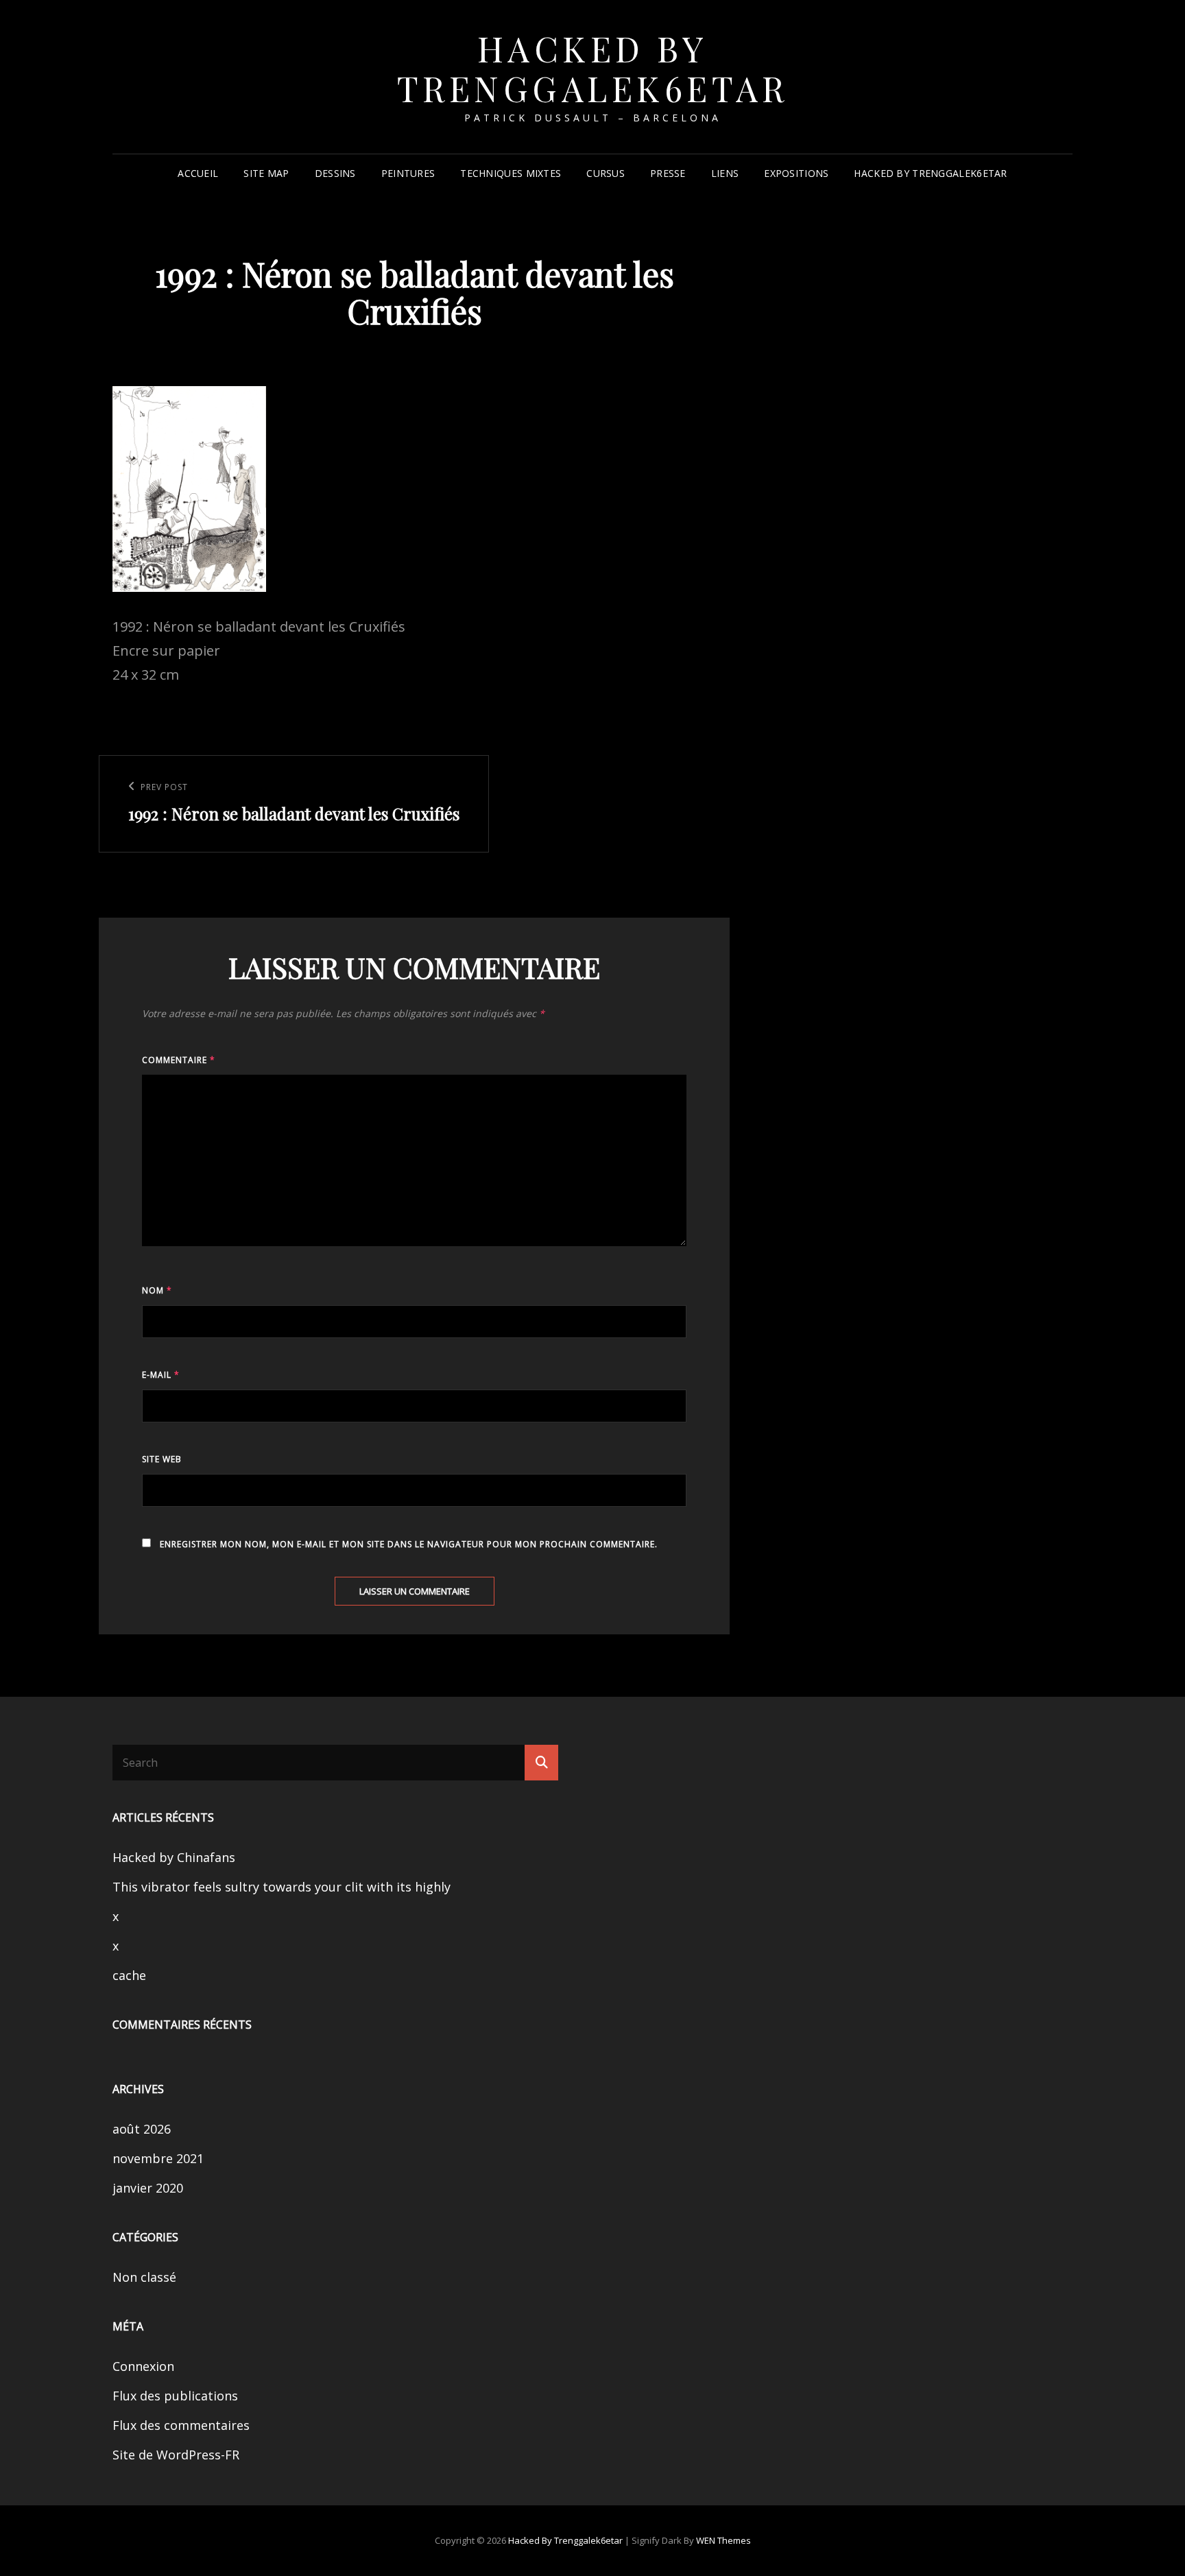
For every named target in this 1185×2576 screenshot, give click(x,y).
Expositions (796, 173)
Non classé (144, 2277)
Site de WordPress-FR (176, 2455)
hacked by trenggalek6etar (593, 68)
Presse (668, 173)
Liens (725, 173)
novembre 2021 (158, 2158)
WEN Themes (723, 2540)
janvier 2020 (148, 2188)
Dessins (335, 173)
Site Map (266, 173)
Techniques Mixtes (511, 173)
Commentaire (179, 1060)
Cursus (606, 173)
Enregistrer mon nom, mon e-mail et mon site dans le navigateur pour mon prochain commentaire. (409, 1544)
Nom (157, 1290)
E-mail (161, 1375)
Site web (162, 1459)
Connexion (143, 2366)
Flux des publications (175, 2396)
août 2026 (142, 2129)
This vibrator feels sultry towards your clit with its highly (282, 1887)
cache (129, 1975)
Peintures (408, 173)
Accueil (198, 173)
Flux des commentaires (181, 2425)
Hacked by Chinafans (174, 1857)
